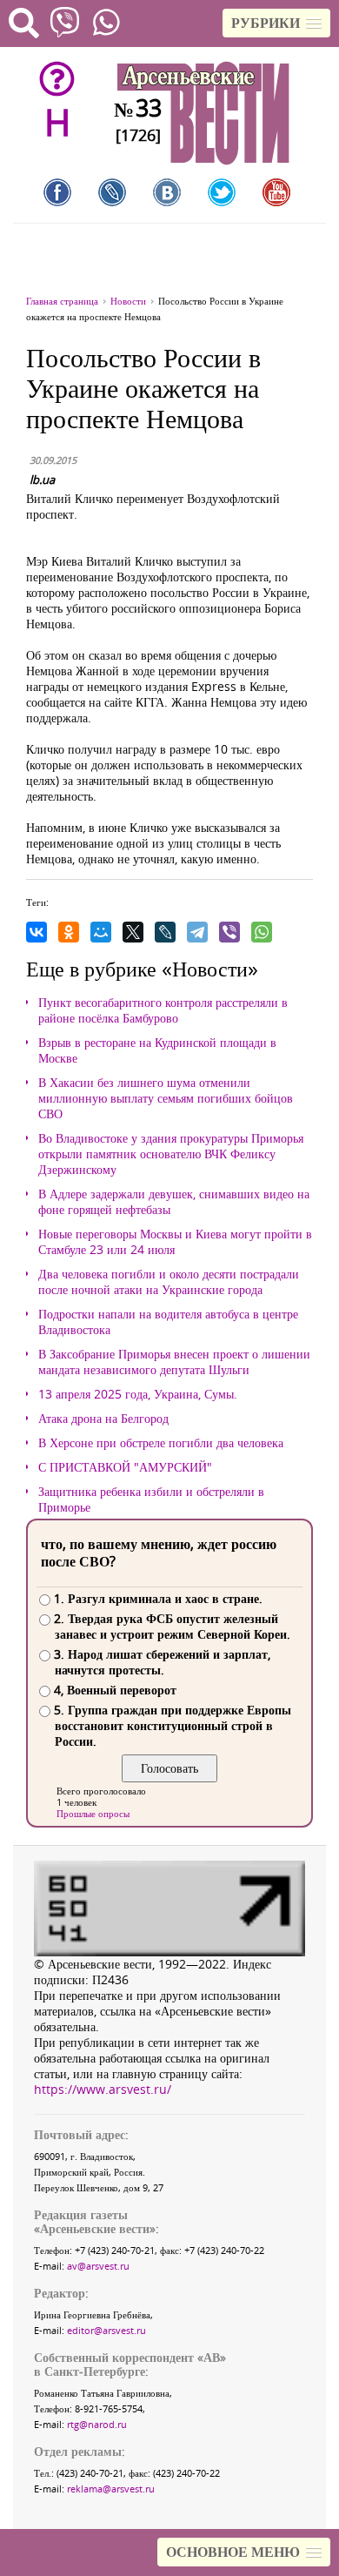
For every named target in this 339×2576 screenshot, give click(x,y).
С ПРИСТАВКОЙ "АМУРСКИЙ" (125, 1467)
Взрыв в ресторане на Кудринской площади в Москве (157, 1050)
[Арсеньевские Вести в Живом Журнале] (112, 192)
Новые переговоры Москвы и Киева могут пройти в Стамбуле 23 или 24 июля (175, 1242)
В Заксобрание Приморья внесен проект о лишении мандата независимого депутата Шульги (174, 1362)
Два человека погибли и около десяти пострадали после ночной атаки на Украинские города (169, 1282)
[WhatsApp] (262, 932)
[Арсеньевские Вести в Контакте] (167, 192)
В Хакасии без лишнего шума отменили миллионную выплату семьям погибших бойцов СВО (166, 1098)
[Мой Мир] (101, 932)
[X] (133, 932)
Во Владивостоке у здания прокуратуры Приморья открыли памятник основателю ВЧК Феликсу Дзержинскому (171, 1154)
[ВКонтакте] (37, 932)
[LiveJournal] (165, 932)
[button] (276, 23)
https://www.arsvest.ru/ (103, 2089)
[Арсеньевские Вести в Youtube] (276, 192)
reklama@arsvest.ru (111, 2489)
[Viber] (229, 932)
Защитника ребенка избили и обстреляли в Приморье (151, 1499)
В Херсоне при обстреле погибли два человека (161, 1443)
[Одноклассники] (69, 932)
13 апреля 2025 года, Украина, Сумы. (138, 1394)
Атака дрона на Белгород (103, 1419)
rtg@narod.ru (97, 2424)
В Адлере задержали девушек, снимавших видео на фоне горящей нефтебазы (174, 1202)
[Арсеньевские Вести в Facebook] (57, 192)
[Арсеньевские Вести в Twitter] (222, 192)
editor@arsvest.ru (106, 2330)
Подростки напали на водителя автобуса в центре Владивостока (168, 1322)
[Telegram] (197, 932)
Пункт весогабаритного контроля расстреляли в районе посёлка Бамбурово (163, 1010)
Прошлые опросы (93, 1813)
